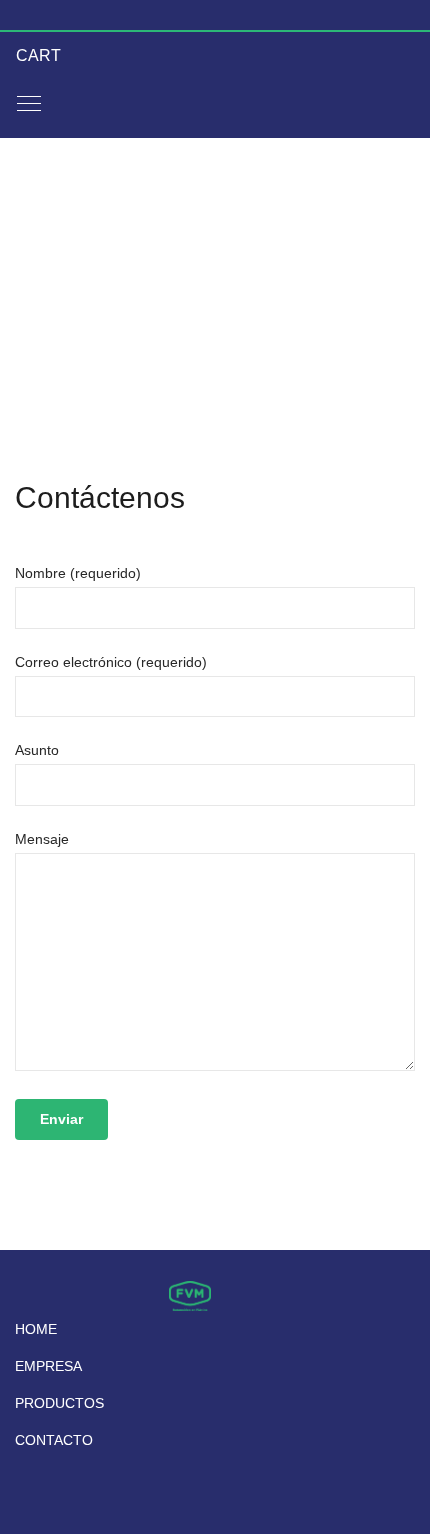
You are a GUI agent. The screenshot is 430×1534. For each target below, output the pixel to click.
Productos (59, 1403)
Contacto (54, 1440)
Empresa (48, 1366)
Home (36, 1329)
